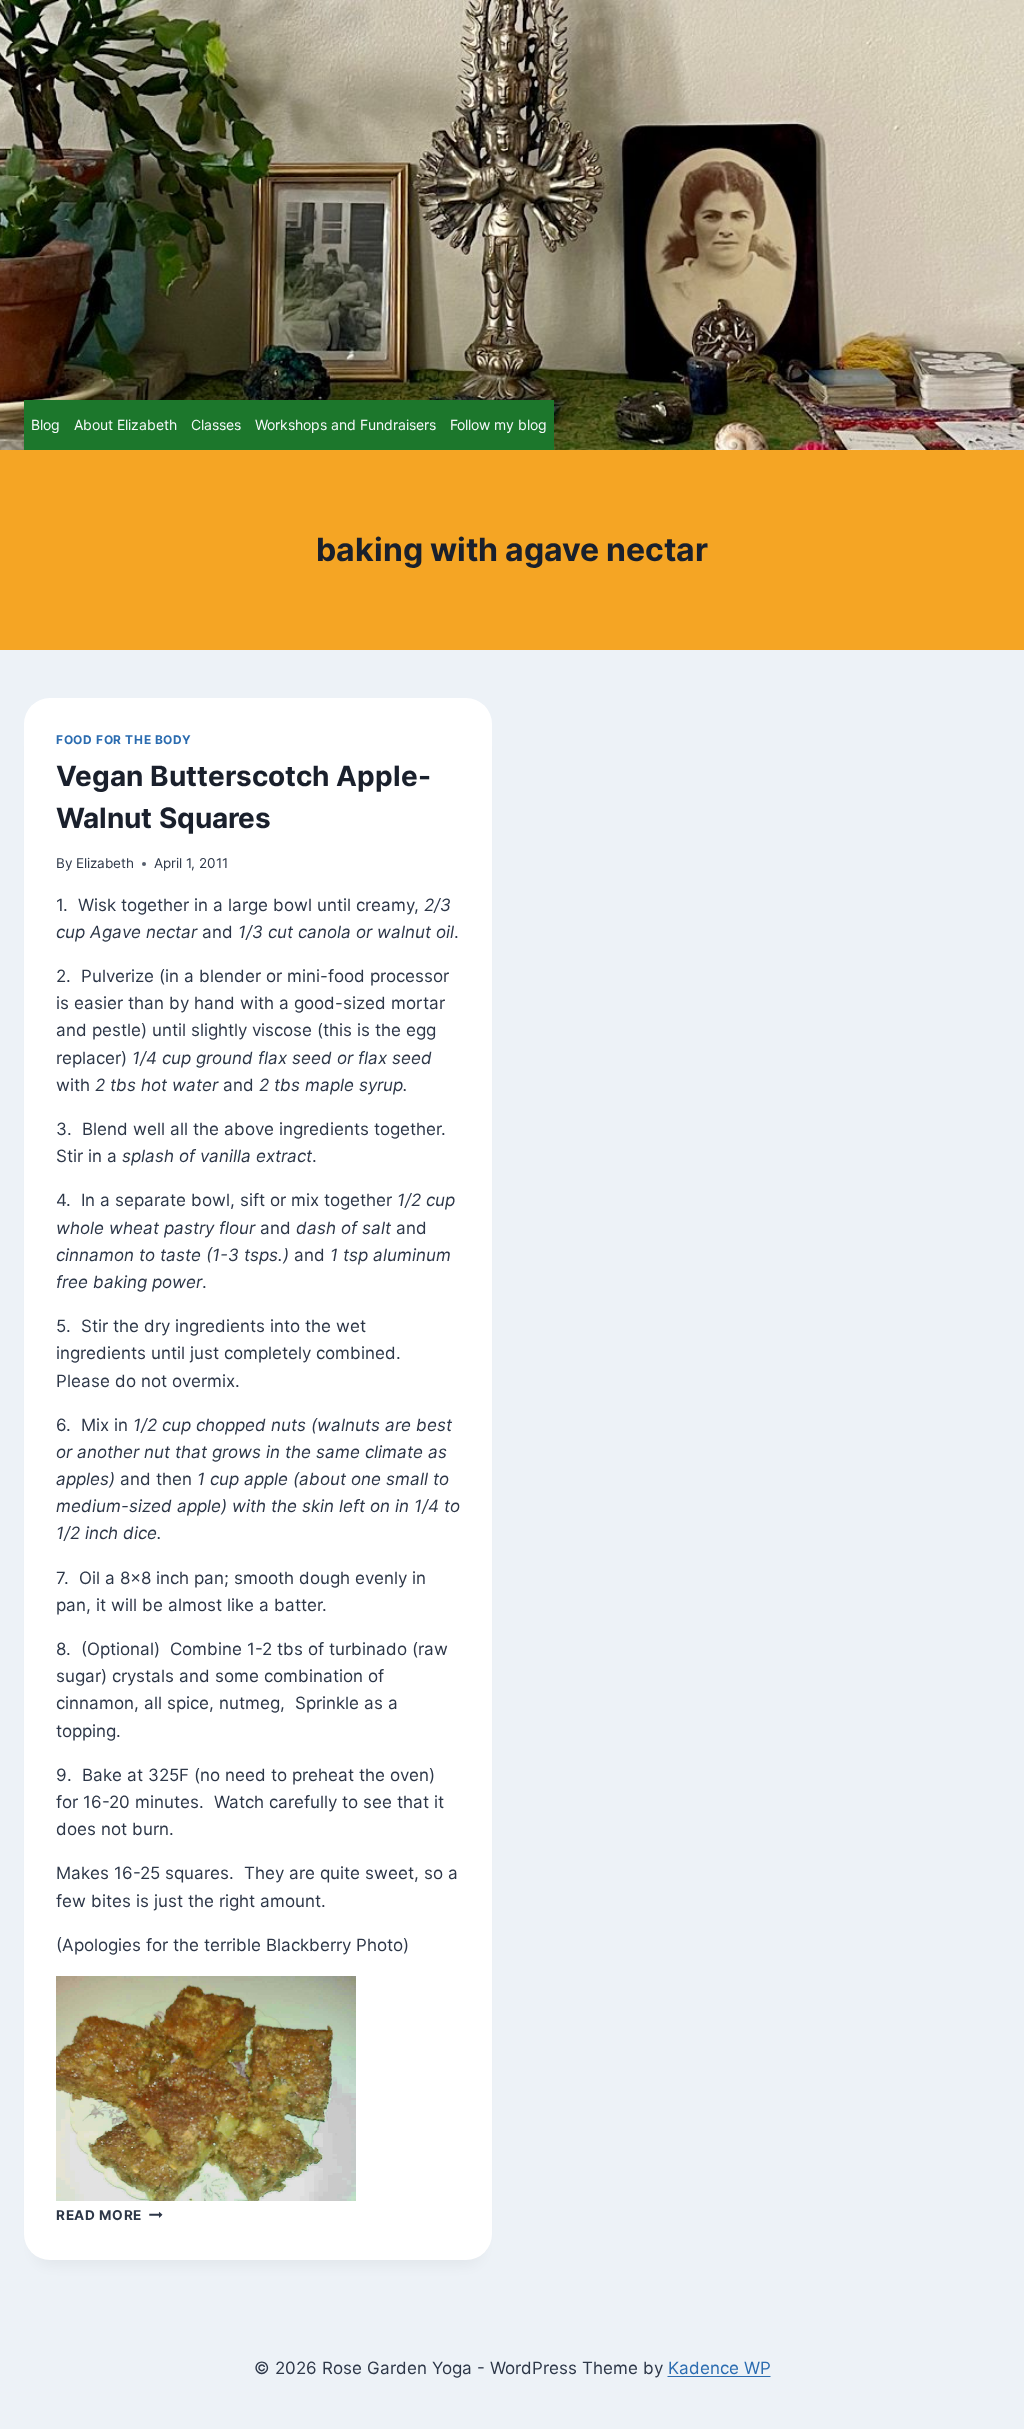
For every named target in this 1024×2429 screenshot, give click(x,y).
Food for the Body (123, 739)
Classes (216, 424)
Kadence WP (719, 2368)
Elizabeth (105, 863)
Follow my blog (498, 424)
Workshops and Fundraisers (345, 424)
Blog (45, 424)
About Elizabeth (125, 424)
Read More (109, 2215)
